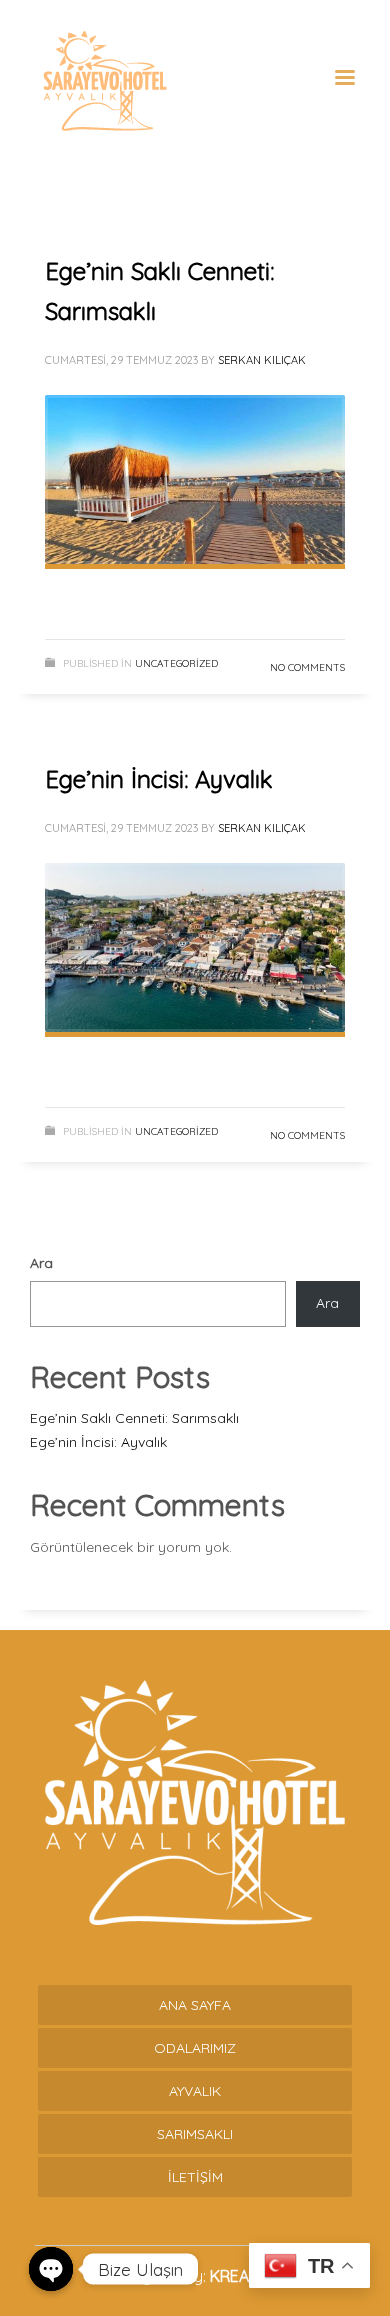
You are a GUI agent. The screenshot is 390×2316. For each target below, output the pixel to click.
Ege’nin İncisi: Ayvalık (159, 779)
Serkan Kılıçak (262, 360)
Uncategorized (176, 663)
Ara (41, 1263)
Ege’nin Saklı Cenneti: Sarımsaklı (134, 1418)
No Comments (307, 667)
